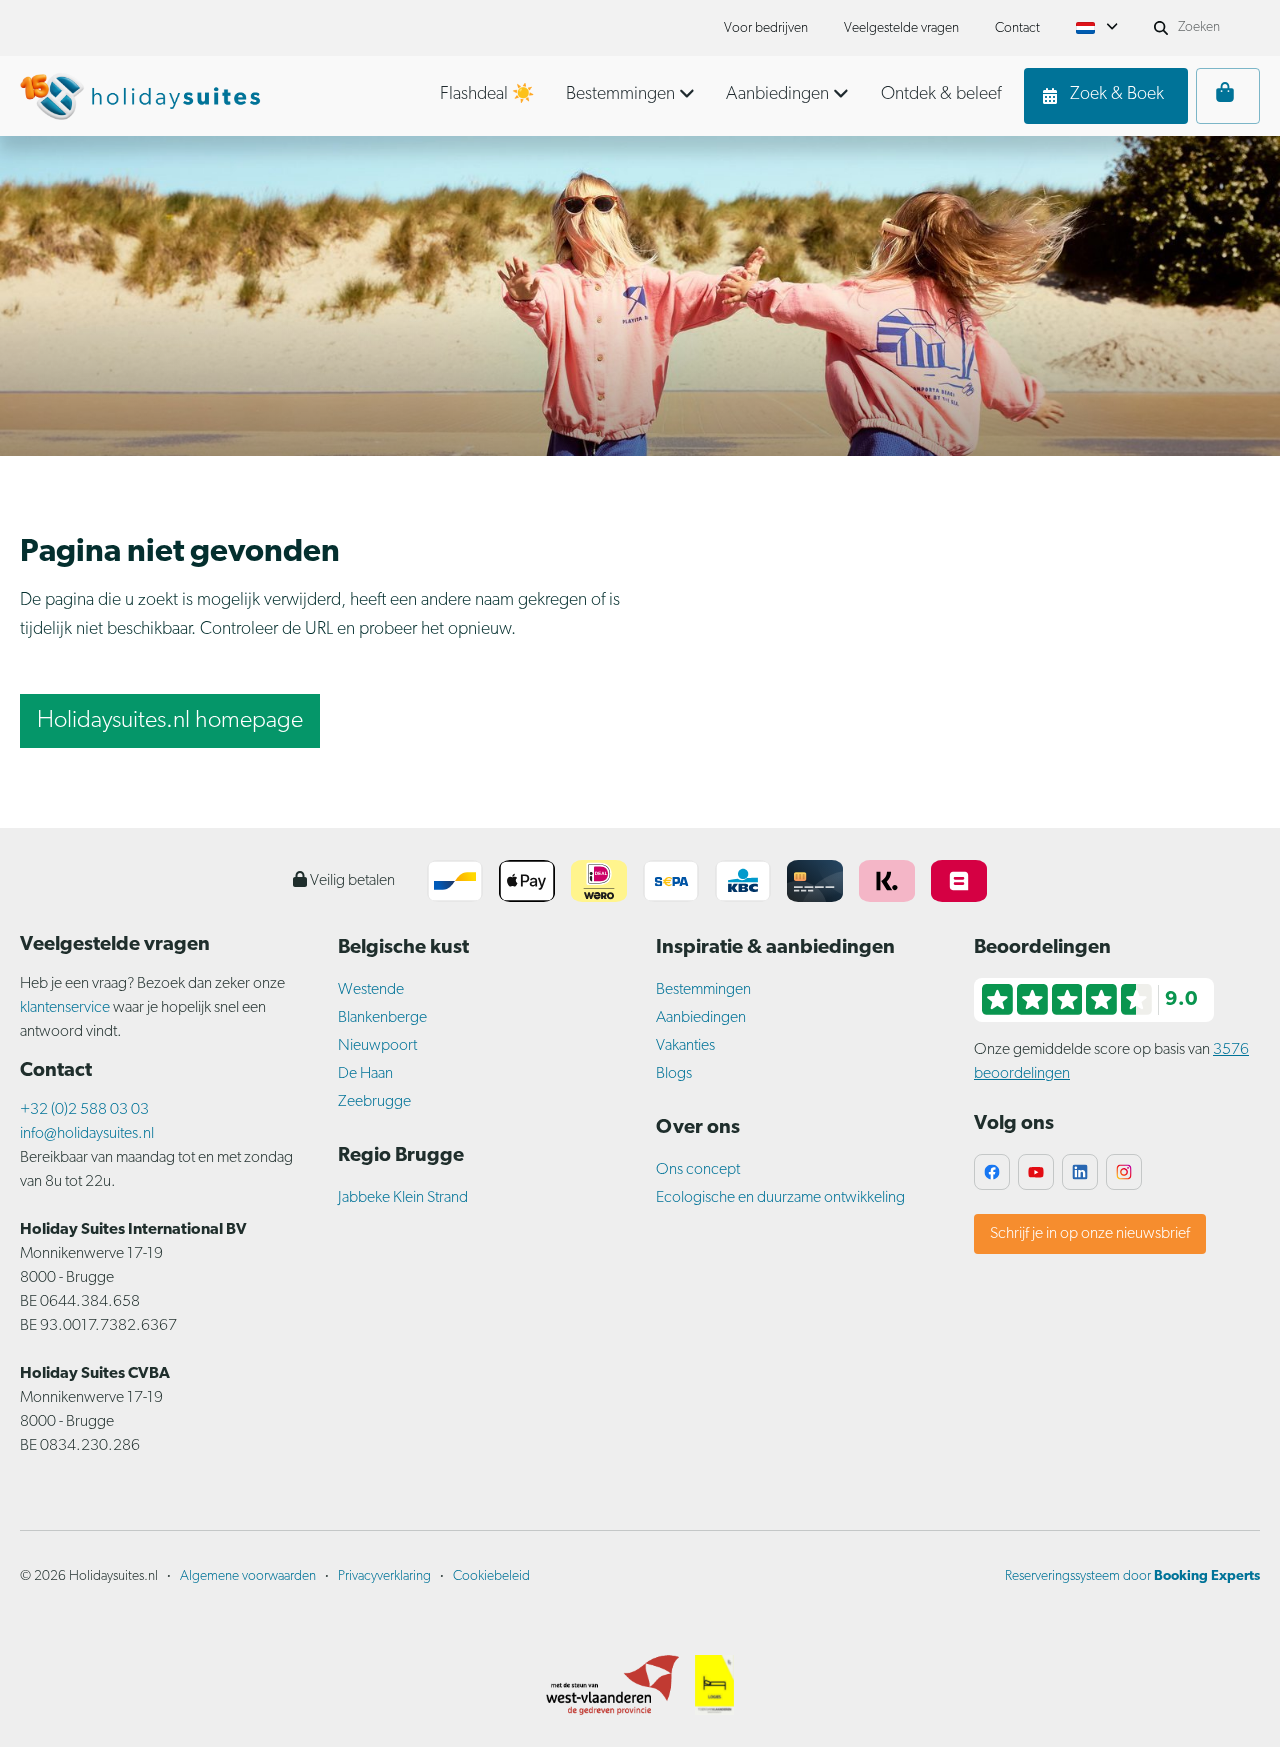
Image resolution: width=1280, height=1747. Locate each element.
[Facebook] (992, 1172)
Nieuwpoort (377, 1046)
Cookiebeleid (491, 1576)
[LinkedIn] (1080, 1172)
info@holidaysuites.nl (87, 1134)
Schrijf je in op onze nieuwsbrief (1090, 1234)
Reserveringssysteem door (1132, 1576)
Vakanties (685, 1046)
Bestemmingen (703, 990)
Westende (371, 990)
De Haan (365, 1074)
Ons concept (698, 1170)
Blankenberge (382, 1018)
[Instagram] (1124, 1172)
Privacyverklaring (384, 1576)
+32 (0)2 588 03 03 (84, 1110)
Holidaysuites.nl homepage (170, 721)
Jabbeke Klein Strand (403, 1198)
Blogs (674, 1074)
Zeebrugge (374, 1102)
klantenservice (66, 1008)
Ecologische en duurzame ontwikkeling (780, 1198)
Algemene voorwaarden (248, 1576)
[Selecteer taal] (1097, 28)
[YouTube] (1036, 1172)
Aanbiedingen (701, 1018)
